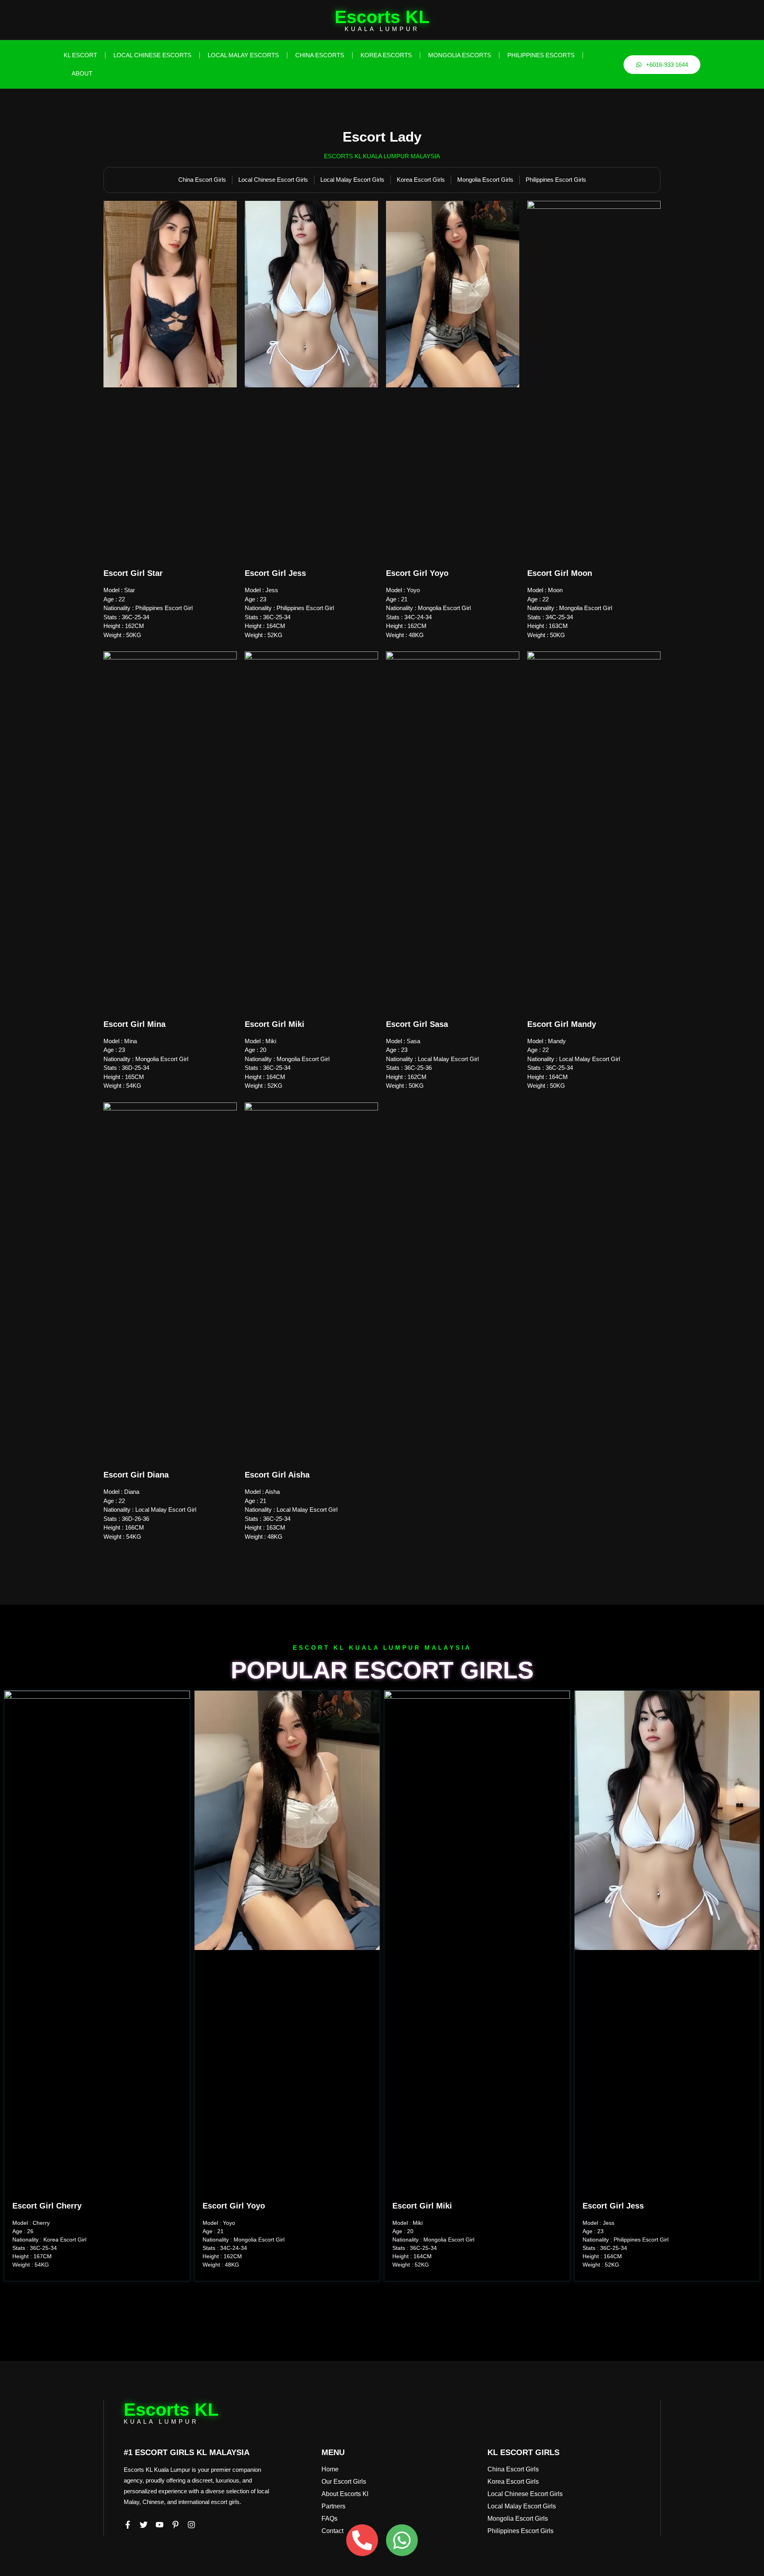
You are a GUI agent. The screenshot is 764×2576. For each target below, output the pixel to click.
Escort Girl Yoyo (417, 573)
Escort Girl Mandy (562, 1024)
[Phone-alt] (362, 2540)
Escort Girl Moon (560, 573)
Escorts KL (382, 17)
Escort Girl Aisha (277, 1475)
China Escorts (320, 55)
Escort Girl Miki (275, 1024)
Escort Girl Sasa (417, 1024)
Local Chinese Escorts (152, 55)
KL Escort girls (523, 2452)
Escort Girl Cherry (47, 2206)
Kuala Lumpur (382, 29)
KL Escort (80, 55)
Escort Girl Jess (275, 573)
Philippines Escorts (541, 55)
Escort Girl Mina (134, 1024)
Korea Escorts (386, 55)
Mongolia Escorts (460, 55)
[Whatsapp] (402, 2540)
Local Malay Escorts (243, 55)
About (82, 73)
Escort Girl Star (133, 573)
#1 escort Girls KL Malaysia (187, 2452)
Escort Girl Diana (136, 1475)
